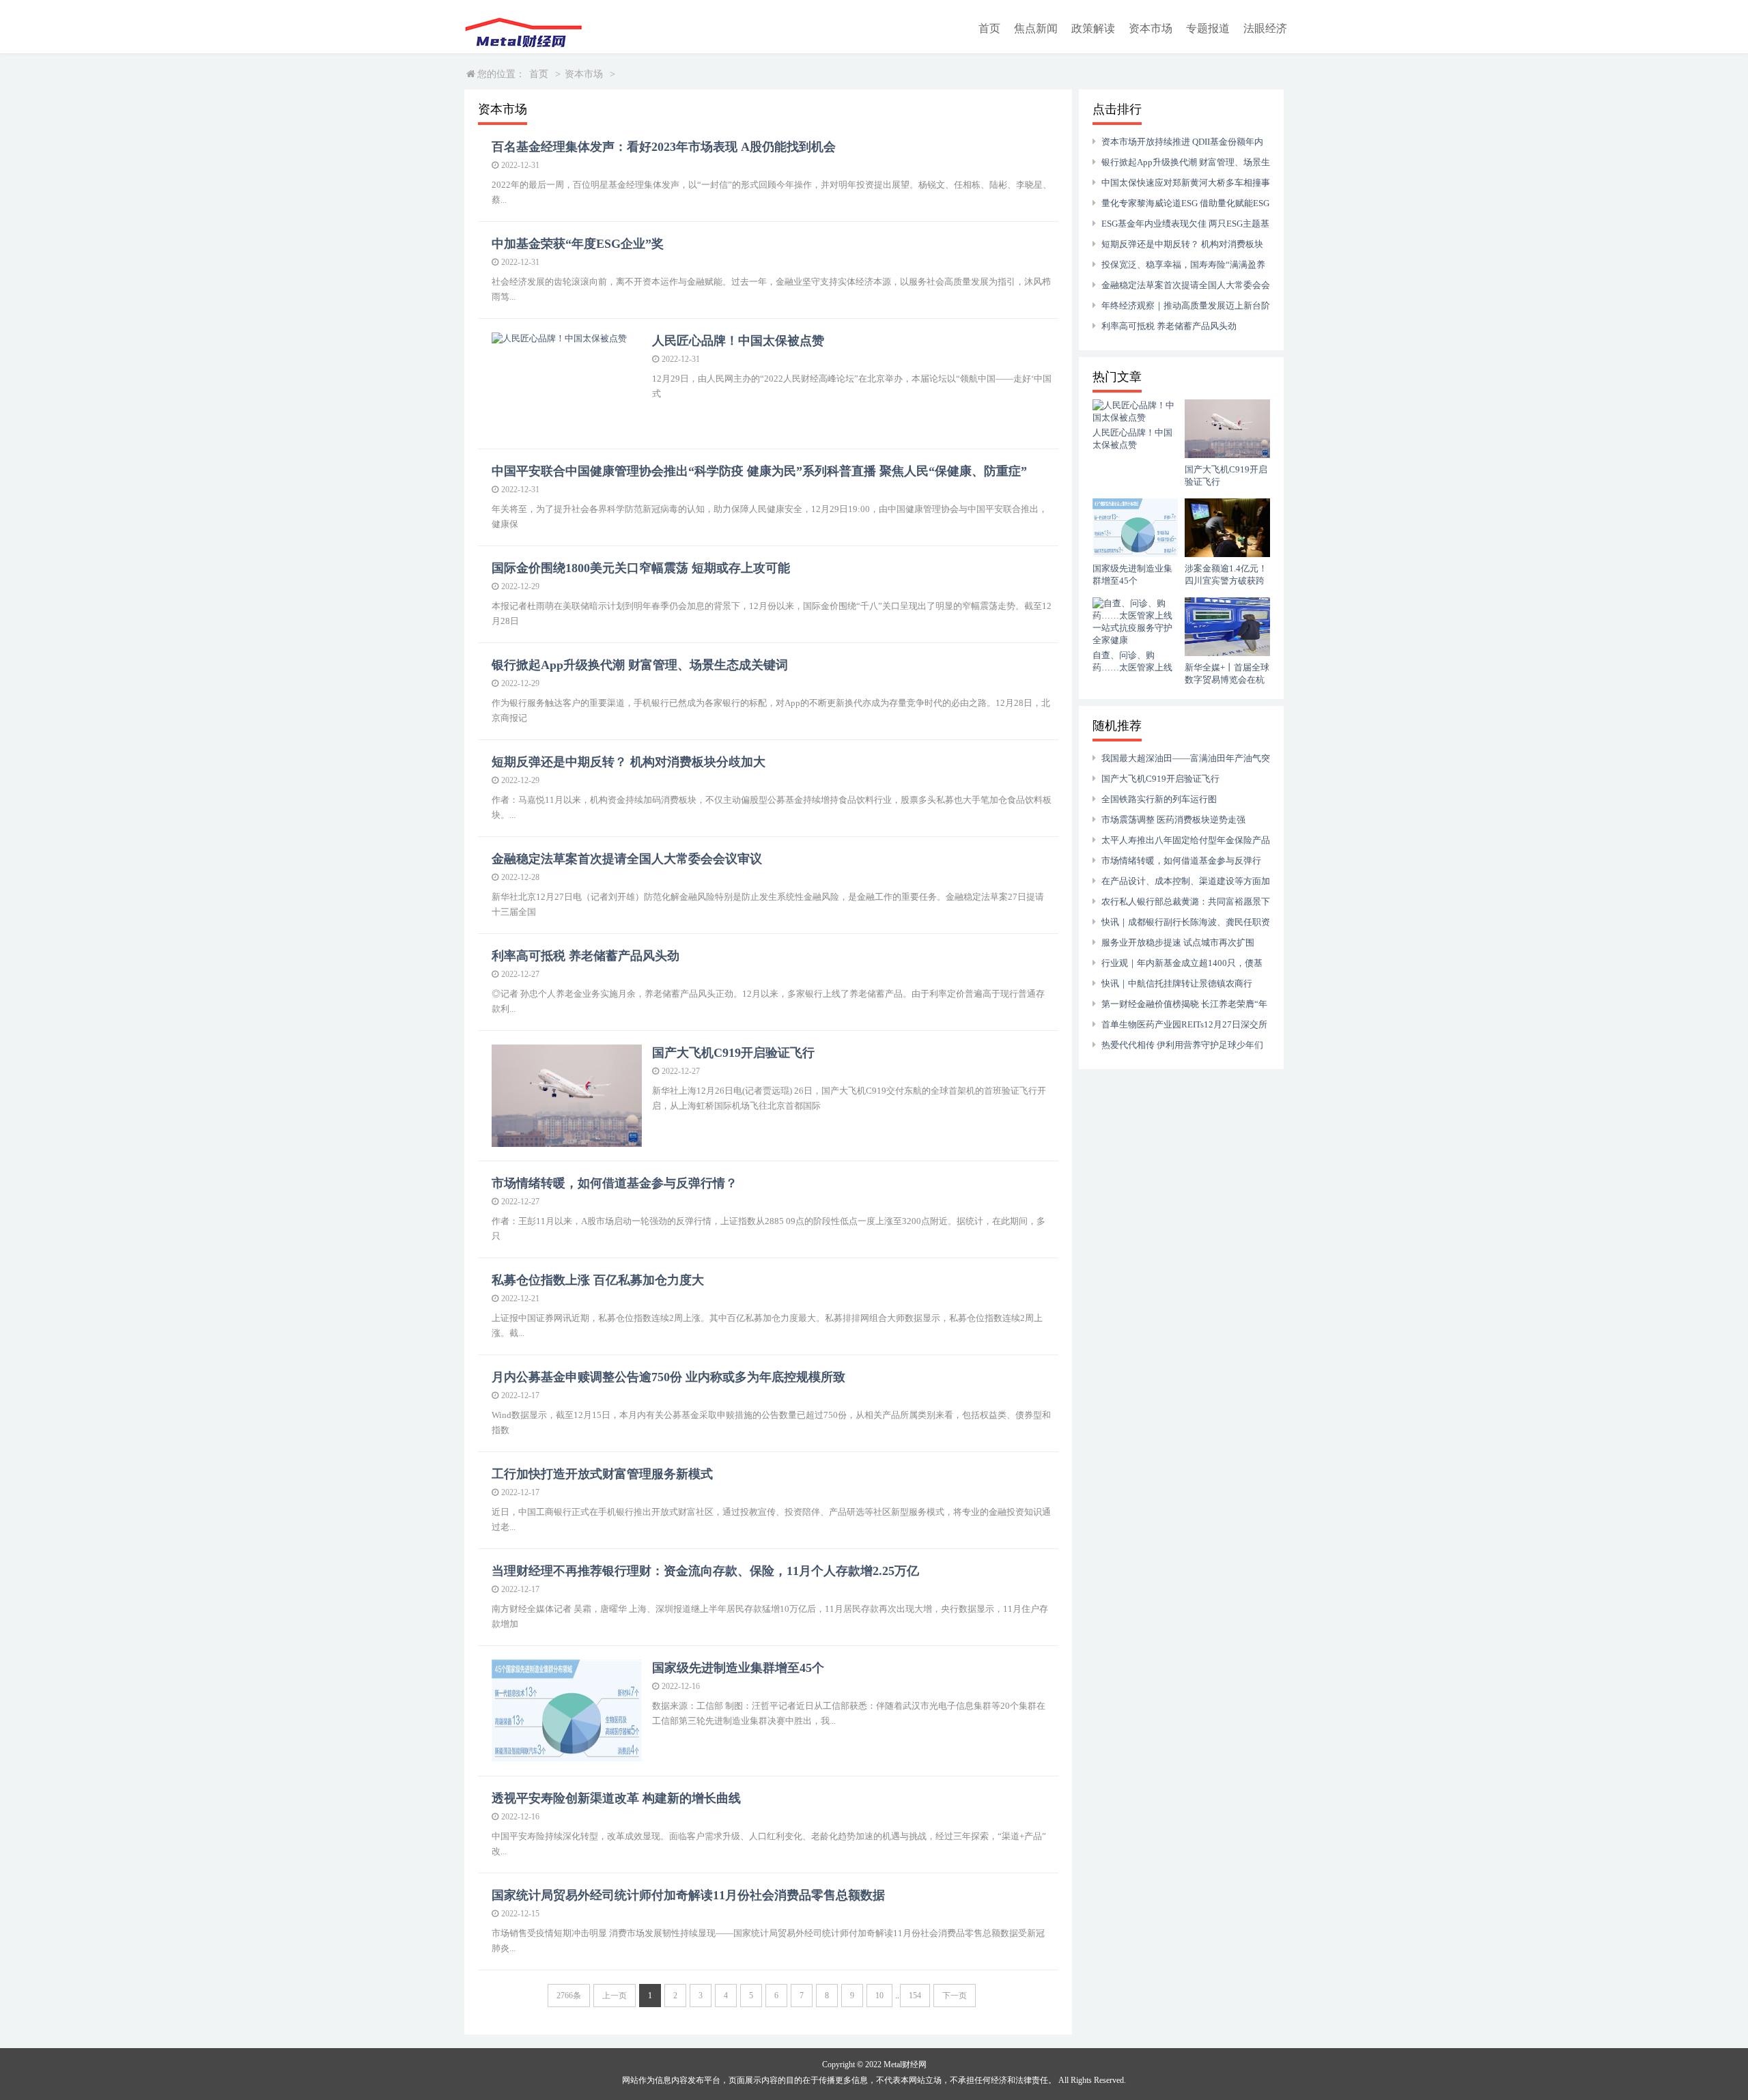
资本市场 (1151, 28)
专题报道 (1208, 28)
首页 (989, 28)
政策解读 (1093, 28)
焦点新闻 (1036, 28)
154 (915, 1996)
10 (879, 1996)
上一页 (615, 1996)
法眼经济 (1265, 28)
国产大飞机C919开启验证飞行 (1160, 779)
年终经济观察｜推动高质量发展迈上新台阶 (1186, 306)
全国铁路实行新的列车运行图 (1159, 799)
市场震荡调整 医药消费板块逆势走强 (1173, 820)
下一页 (955, 1996)
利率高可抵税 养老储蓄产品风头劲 (1169, 326)
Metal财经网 (905, 2064)
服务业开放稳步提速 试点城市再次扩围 (1178, 942)
